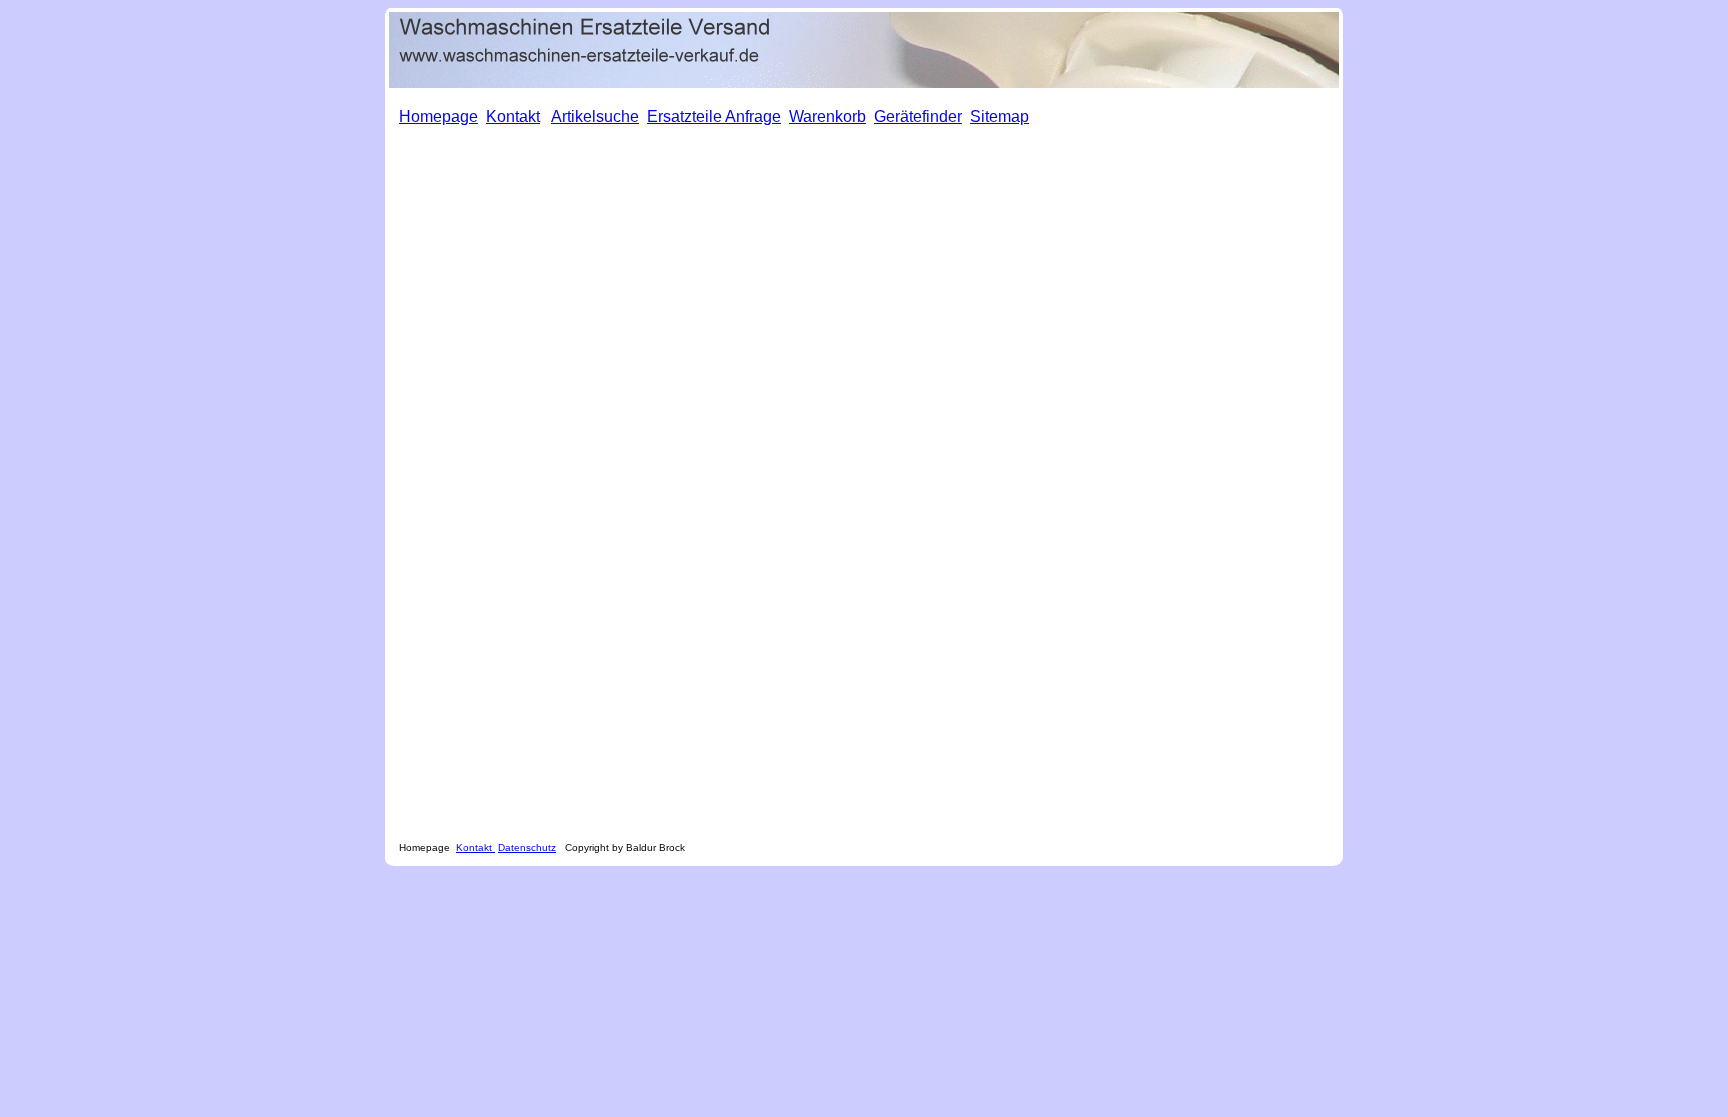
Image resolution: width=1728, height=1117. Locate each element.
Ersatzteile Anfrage (714, 116)
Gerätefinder (918, 116)
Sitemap (999, 116)
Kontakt (475, 847)
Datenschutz (527, 847)
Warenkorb (827, 116)
